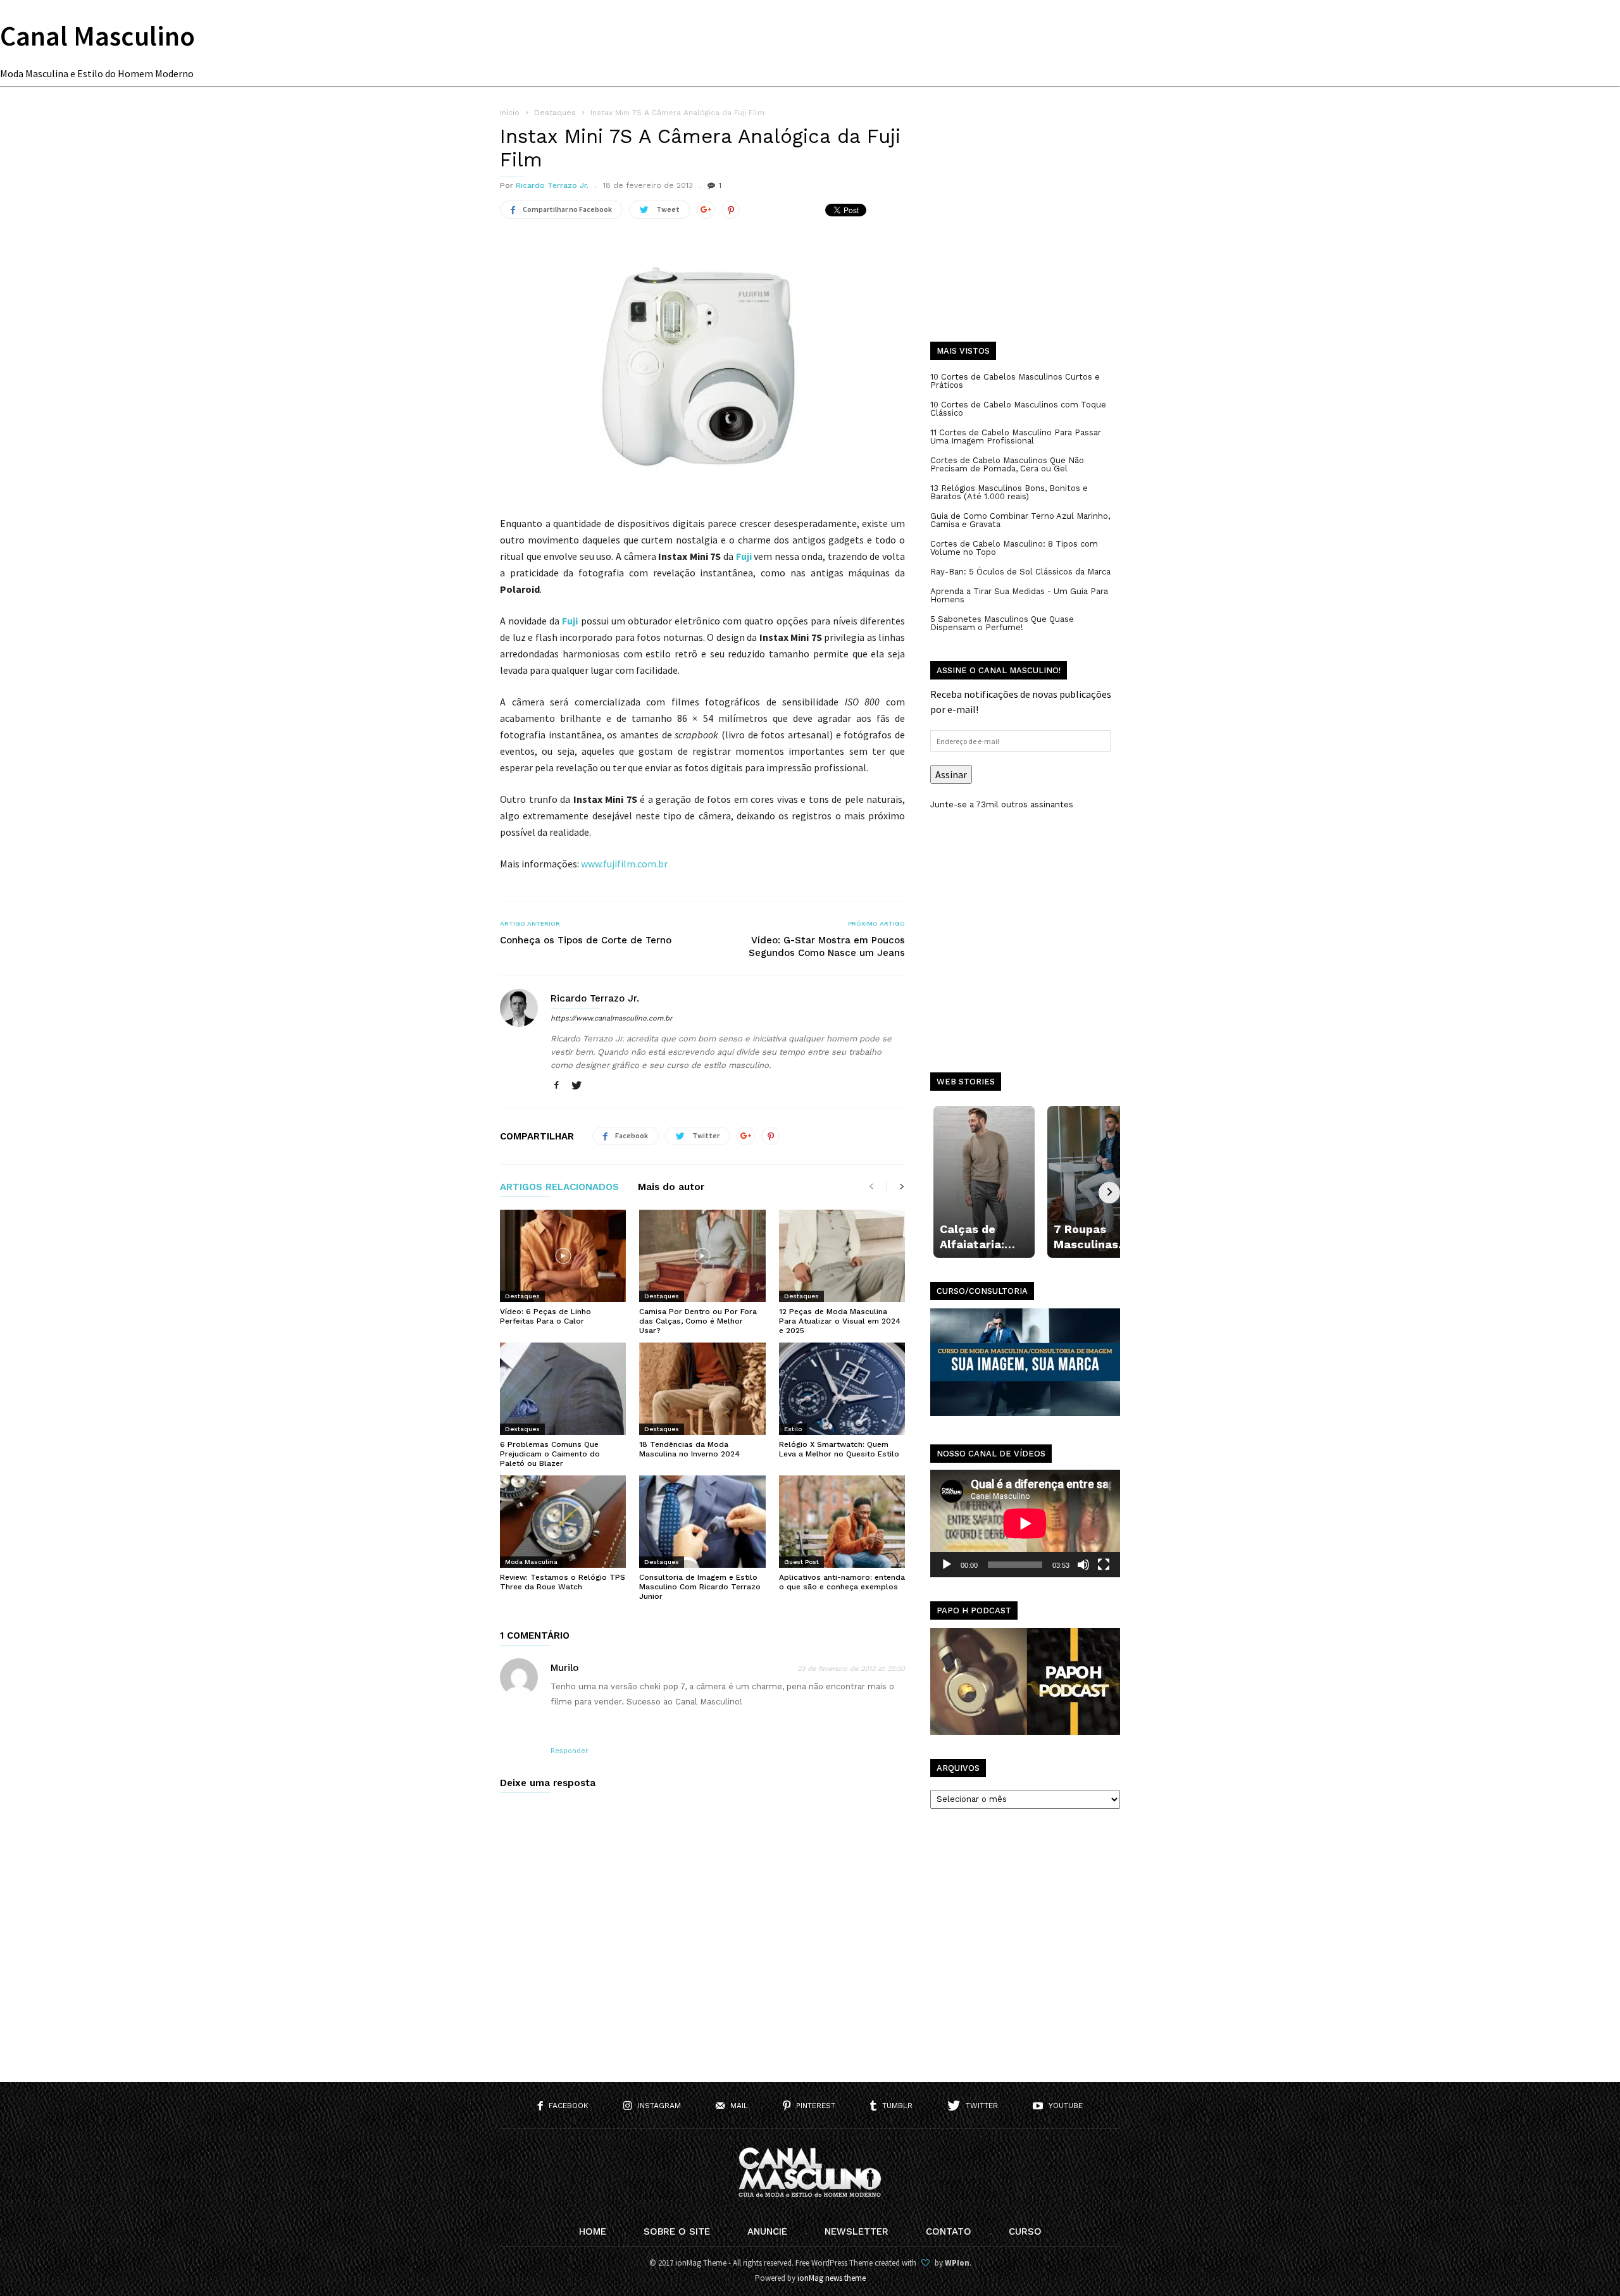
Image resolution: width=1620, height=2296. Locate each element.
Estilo (793, 1429)
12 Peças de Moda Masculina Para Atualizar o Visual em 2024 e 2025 (840, 1321)
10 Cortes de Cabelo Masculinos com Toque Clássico (1018, 409)
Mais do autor (671, 1188)
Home (593, 2231)
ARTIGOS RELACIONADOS (559, 1188)
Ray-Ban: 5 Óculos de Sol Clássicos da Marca (1020, 572)
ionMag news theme (832, 2278)
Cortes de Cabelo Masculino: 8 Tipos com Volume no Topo (1014, 548)
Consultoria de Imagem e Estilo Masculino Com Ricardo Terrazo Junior (700, 1587)
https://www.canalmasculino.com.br (611, 1018)
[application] (1025, 1523)
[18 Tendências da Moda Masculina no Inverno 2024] (702, 1389)
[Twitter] (576, 1086)
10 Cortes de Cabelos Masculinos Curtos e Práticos (1015, 381)
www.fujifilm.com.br (624, 864)
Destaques (522, 1296)
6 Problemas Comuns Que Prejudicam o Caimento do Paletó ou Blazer (550, 1454)
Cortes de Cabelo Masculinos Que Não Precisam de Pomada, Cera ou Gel (1007, 464)
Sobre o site (677, 2231)
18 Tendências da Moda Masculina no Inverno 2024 (689, 1449)
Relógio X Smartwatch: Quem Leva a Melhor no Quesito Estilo (839, 1449)
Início (510, 113)
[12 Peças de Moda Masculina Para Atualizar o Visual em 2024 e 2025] (842, 1256)
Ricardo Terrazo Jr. (552, 185)
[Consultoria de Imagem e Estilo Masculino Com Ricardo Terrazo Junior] (702, 1522)
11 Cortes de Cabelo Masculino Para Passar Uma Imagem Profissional (1016, 437)
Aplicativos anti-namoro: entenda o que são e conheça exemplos (842, 1582)
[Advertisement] (1025, 234)
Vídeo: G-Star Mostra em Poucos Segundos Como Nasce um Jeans (827, 946)
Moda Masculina (531, 1562)
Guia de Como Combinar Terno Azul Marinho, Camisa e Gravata (1020, 520)
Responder (570, 1751)
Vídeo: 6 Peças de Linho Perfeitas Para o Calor (545, 1316)
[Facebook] (556, 1086)
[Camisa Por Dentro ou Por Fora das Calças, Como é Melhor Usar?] (702, 1256)
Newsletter (857, 2231)
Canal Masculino (97, 36)
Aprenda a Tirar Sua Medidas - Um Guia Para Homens (1019, 595)
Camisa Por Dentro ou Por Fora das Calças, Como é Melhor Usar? (698, 1321)
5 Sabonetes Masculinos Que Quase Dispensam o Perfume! (1002, 623)
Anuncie (767, 2231)
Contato (949, 2231)
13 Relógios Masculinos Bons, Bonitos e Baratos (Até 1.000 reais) (1009, 492)
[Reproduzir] (947, 1565)
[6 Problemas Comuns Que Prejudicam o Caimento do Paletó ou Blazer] (563, 1389)
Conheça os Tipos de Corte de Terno (586, 940)
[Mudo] (1083, 1565)
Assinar (951, 774)
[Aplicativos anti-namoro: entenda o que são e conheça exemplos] (842, 1522)
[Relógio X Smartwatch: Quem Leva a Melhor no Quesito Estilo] (842, 1389)
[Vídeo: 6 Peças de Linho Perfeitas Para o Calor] (563, 1256)
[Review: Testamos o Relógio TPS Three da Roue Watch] (563, 1522)
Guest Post (801, 1562)
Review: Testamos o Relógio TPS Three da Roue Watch (563, 1582)
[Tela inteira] (1104, 1565)
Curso (1025, 2231)
